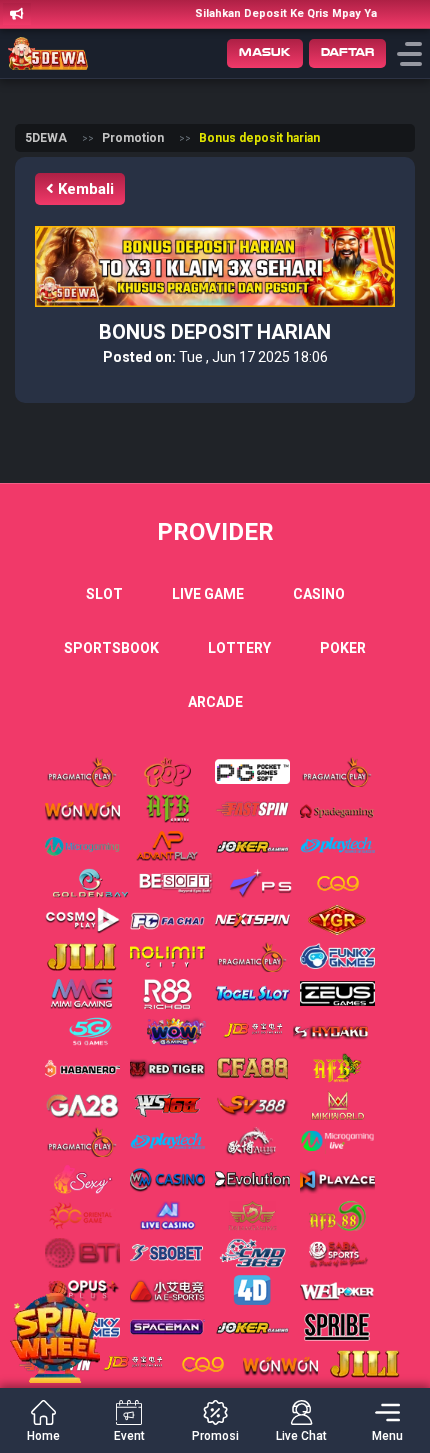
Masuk (265, 52)
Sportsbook (111, 648)
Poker (343, 648)
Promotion (133, 138)
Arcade (215, 702)
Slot (104, 594)
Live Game (208, 594)
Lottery (239, 648)
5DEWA (46, 138)
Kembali (84, 189)
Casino (319, 594)
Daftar (347, 52)
